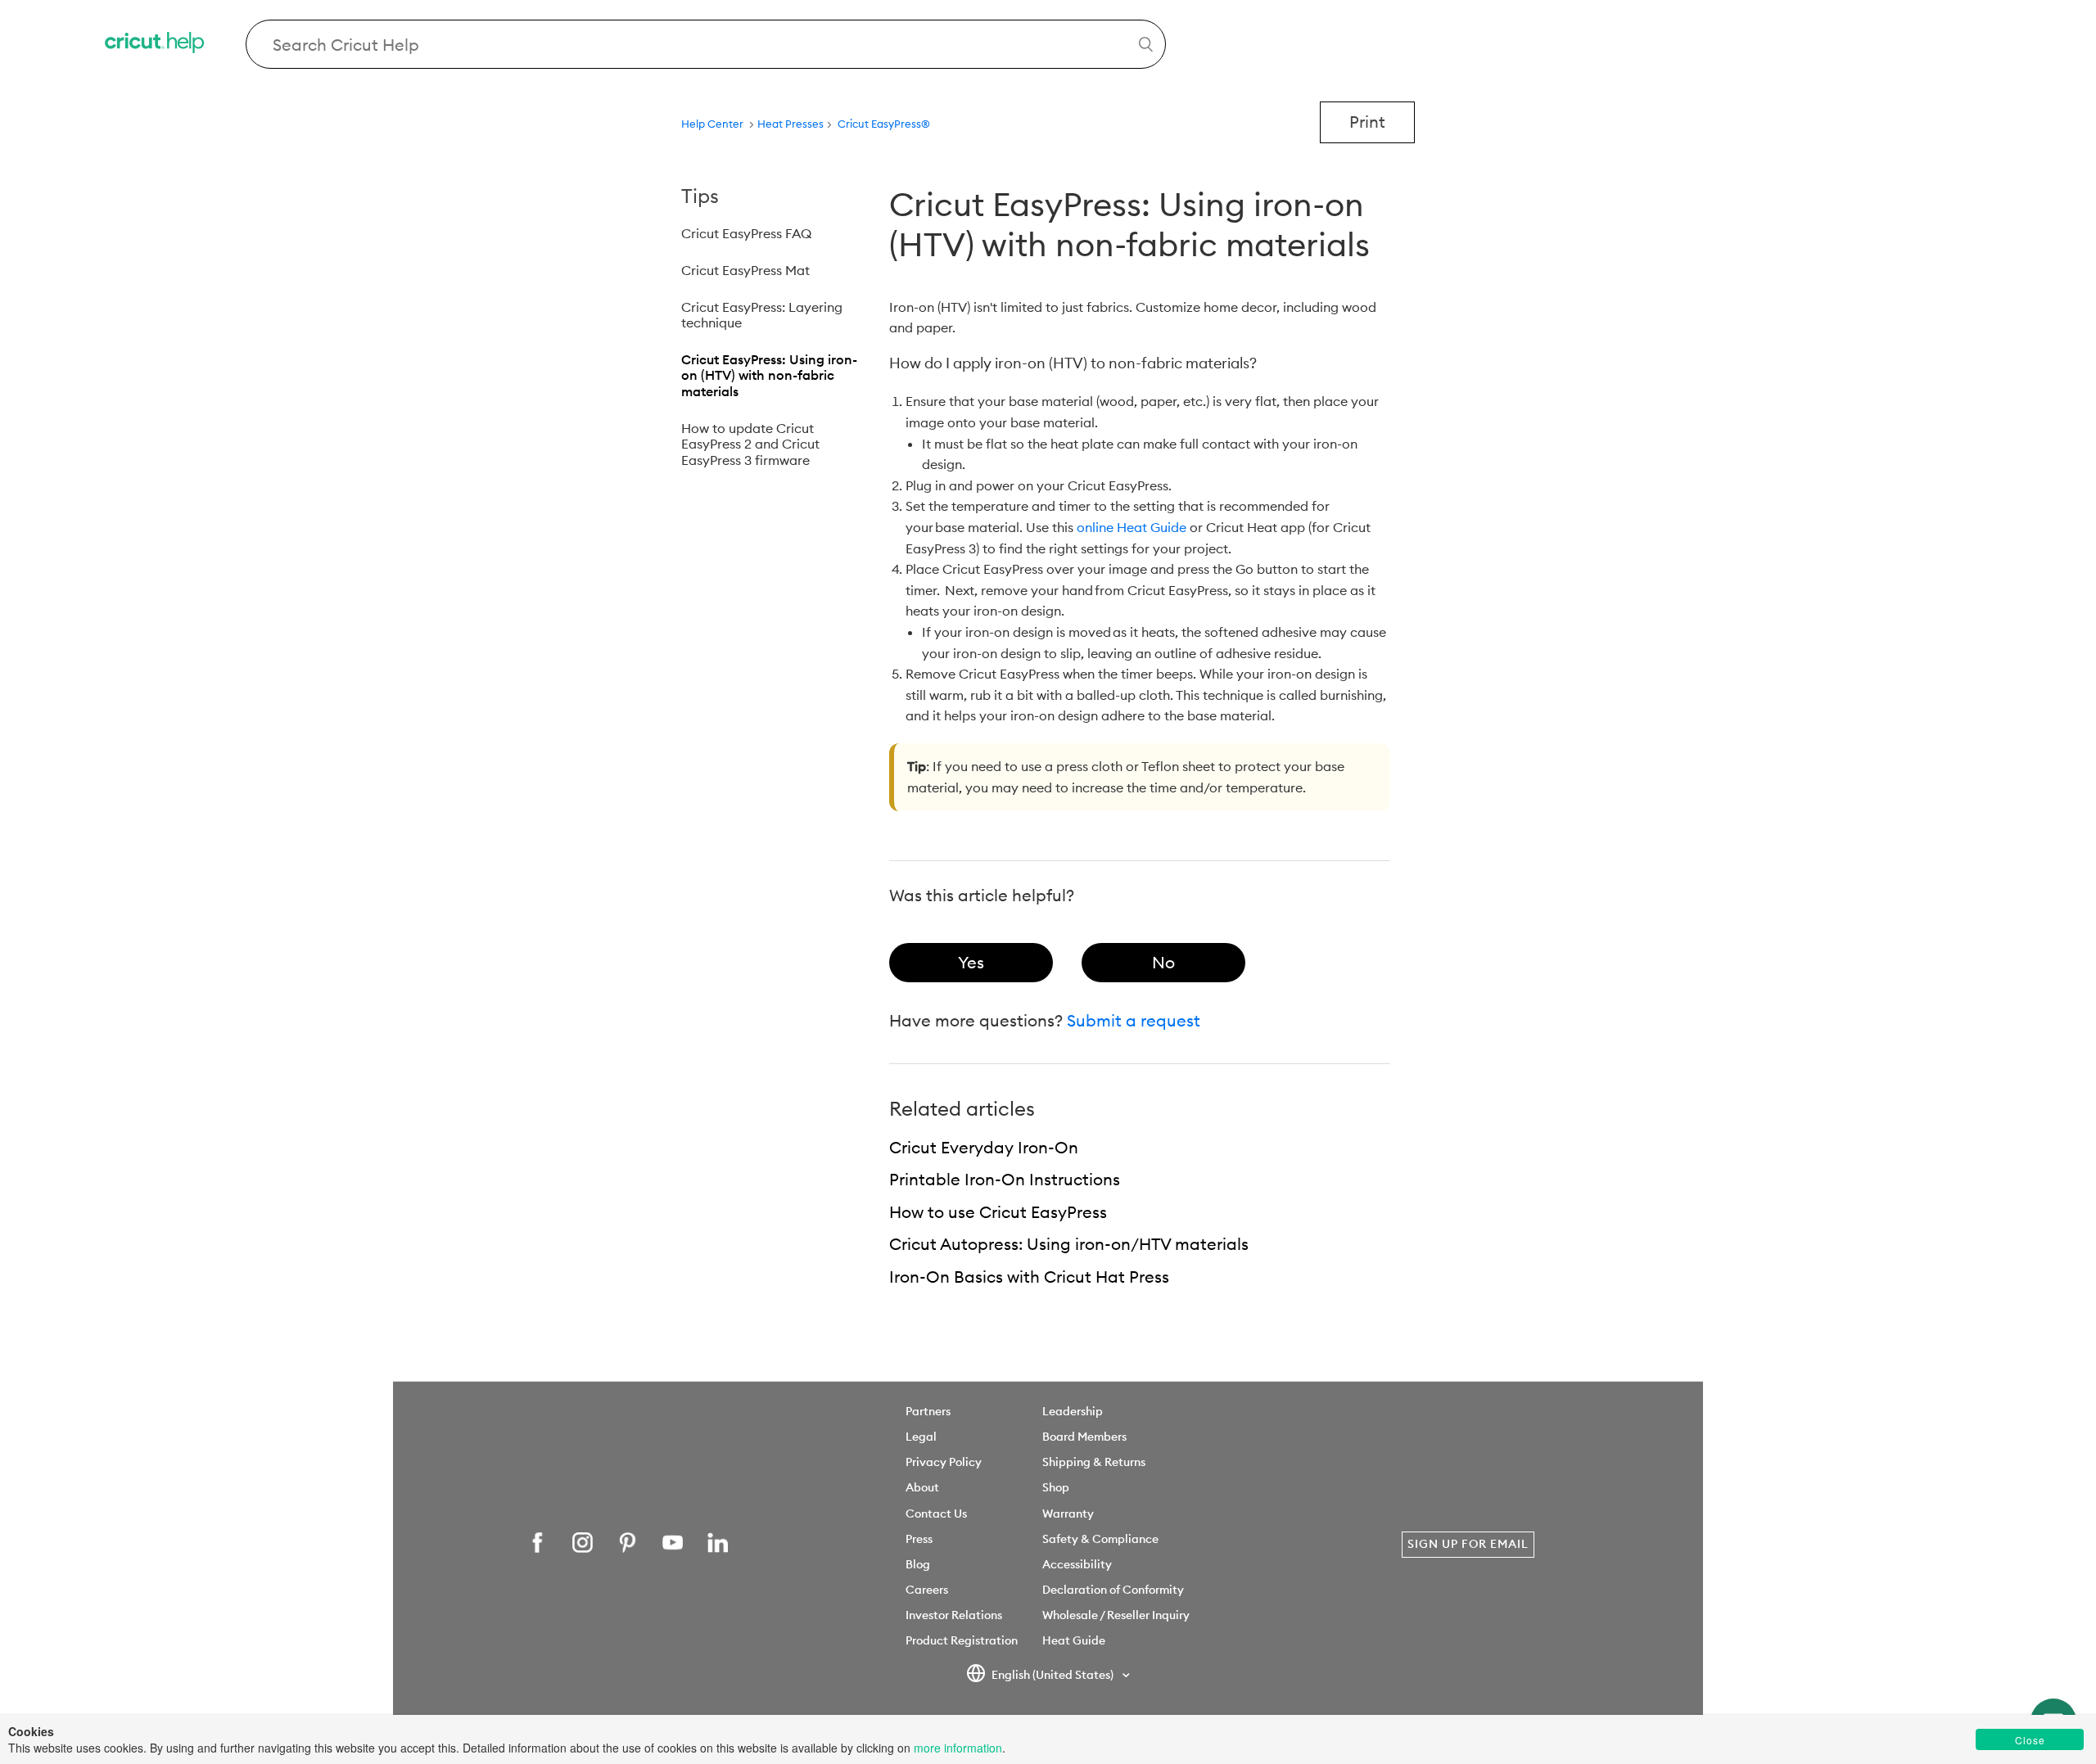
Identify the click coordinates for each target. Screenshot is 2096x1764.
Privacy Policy (944, 1462)
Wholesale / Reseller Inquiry (1116, 1615)
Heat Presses (791, 124)
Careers (927, 1590)
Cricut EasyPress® (884, 124)
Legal (921, 1437)
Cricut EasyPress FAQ (746, 233)
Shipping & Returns (1094, 1462)
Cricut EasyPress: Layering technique (762, 315)
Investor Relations (954, 1615)
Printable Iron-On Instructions (1005, 1179)
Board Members (1084, 1437)
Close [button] (2030, 1740)
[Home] (156, 45)
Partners (928, 1411)
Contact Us (936, 1514)
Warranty (1068, 1514)
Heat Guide (1074, 1640)
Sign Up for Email (1468, 1544)
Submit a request (1134, 1020)
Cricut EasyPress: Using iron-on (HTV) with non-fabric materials (769, 375)
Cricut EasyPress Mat (745, 270)
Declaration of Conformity (1113, 1590)
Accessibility (1077, 1564)
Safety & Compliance (1100, 1539)
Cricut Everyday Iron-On (984, 1147)
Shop (1056, 1487)
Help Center (712, 124)
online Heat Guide (1132, 527)
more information (958, 1748)
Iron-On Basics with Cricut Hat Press (1029, 1277)
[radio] (971, 963)
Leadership (1073, 1411)
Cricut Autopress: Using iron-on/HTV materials (1069, 1244)
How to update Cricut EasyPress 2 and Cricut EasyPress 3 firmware (750, 444)
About (922, 1487)
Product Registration (962, 1640)
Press (919, 1539)
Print (1367, 122)
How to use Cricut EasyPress (998, 1212)
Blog (918, 1564)
